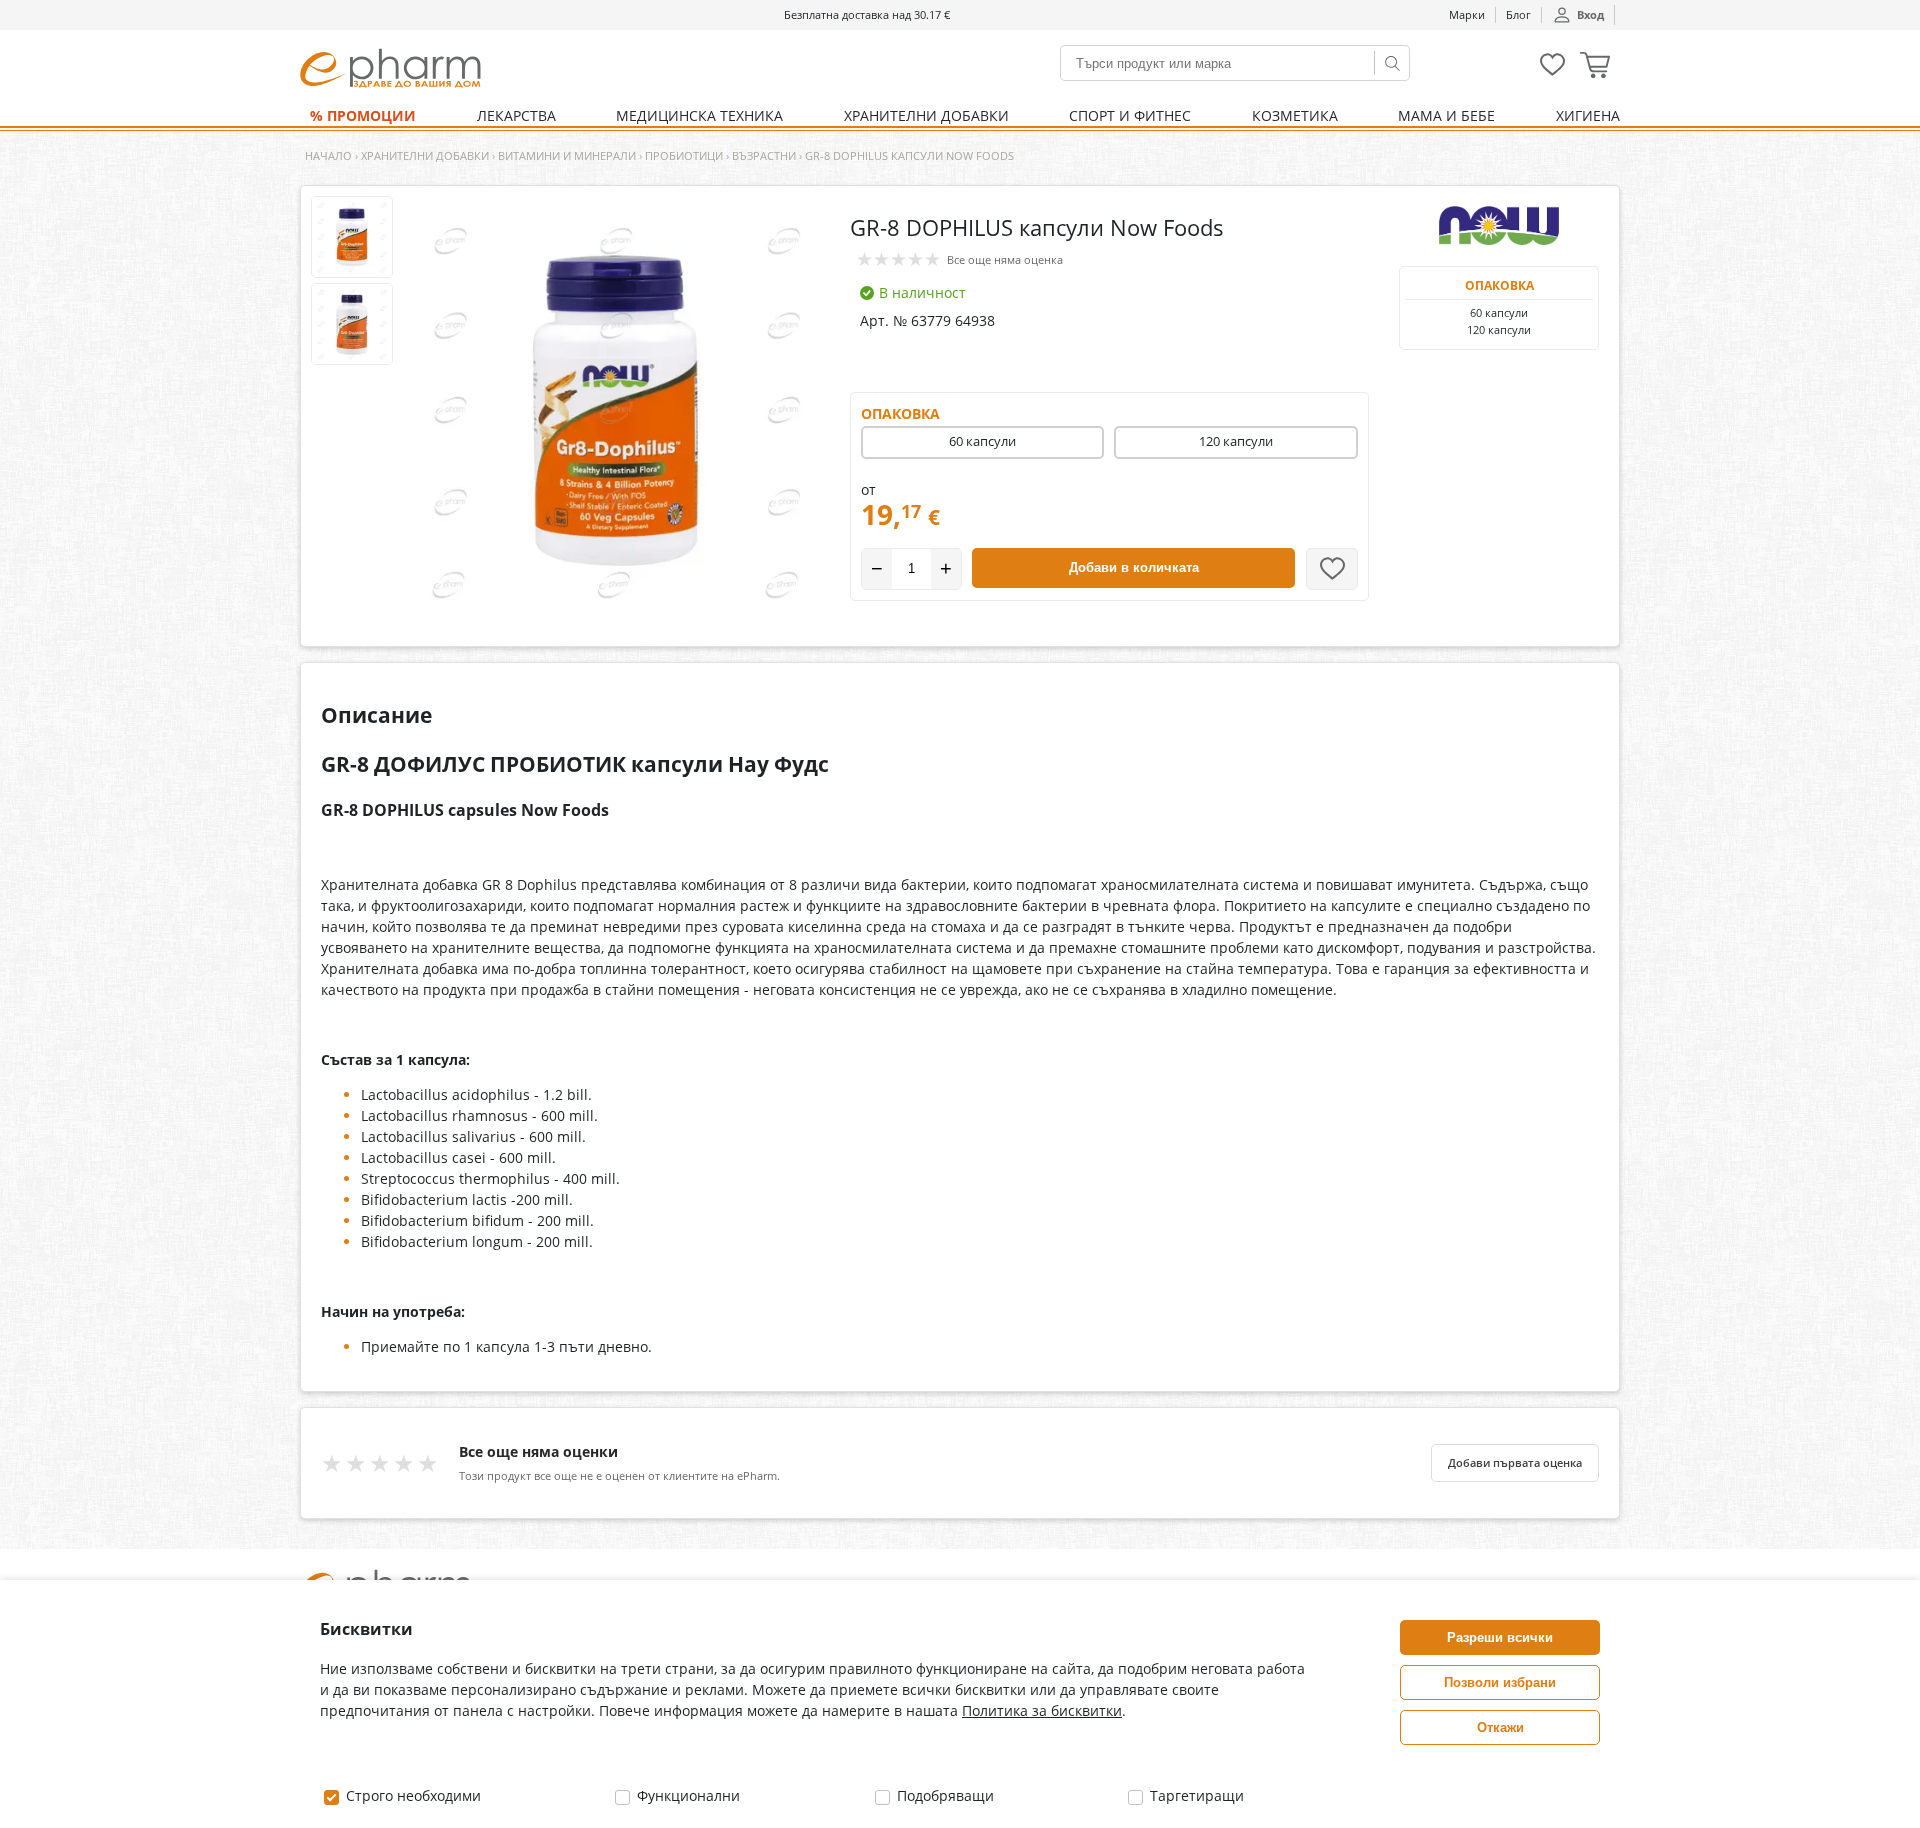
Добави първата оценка (1515, 1463)
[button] (1595, 67)
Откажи (1500, 1727)
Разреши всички (1500, 1637)
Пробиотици (684, 155)
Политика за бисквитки (1042, 1710)
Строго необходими (411, 1795)
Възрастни (764, 155)
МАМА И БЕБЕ (1446, 115)
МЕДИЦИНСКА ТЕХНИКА (699, 115)
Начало (328, 155)
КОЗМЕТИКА (1295, 115)
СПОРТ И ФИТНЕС (1130, 115)
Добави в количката (1134, 567)
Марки (1467, 14)
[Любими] (1552, 71)
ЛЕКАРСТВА (516, 115)
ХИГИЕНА (1588, 115)
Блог (1518, 14)
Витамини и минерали (567, 155)
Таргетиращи (1195, 1795)
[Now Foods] (1499, 226)
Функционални (686, 1795)
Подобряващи (943, 1795)
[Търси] (1392, 63)
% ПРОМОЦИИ (363, 115)
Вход (1590, 14)
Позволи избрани (1500, 1682)
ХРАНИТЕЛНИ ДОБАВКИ (926, 115)
